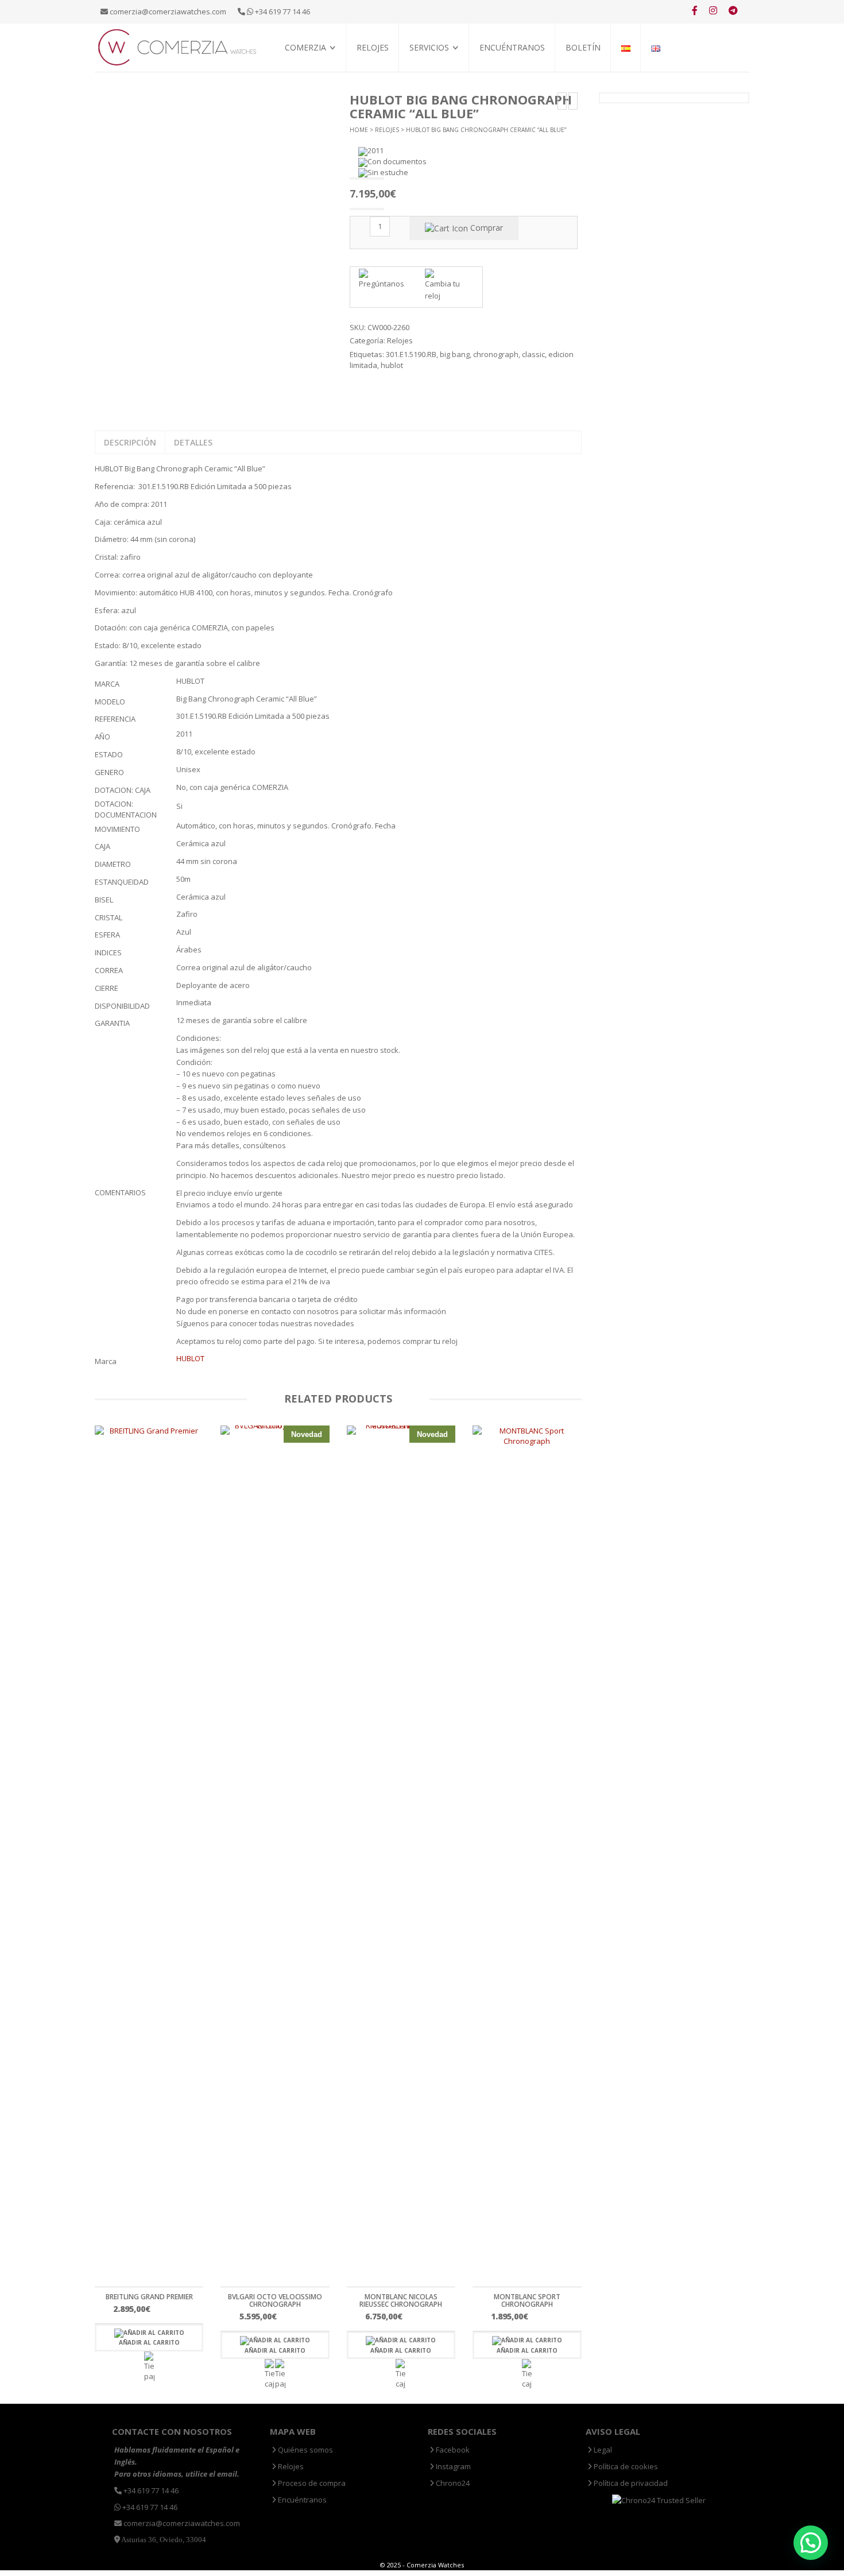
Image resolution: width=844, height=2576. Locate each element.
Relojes (373, 47)
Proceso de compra (444, 73)
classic (533, 354)
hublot (392, 365)
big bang (455, 354)
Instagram (452, 2466)
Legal (602, 2450)
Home (359, 130)
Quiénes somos (311, 73)
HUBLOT (190, 1358)
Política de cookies (625, 2466)
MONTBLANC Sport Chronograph (527, 2300)
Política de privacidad (630, 2483)
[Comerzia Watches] (178, 47)
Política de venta (315, 86)
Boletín (583, 47)
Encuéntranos (512, 47)
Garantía (426, 86)
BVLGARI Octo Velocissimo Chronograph (275, 2300)
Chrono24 (452, 2483)
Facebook (452, 2450)
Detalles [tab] (193, 442)
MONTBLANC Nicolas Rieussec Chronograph (401, 2300)
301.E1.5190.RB (411, 354)
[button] (811, 2543)
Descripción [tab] (130, 442)
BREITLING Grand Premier (149, 2297)
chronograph (496, 354)
